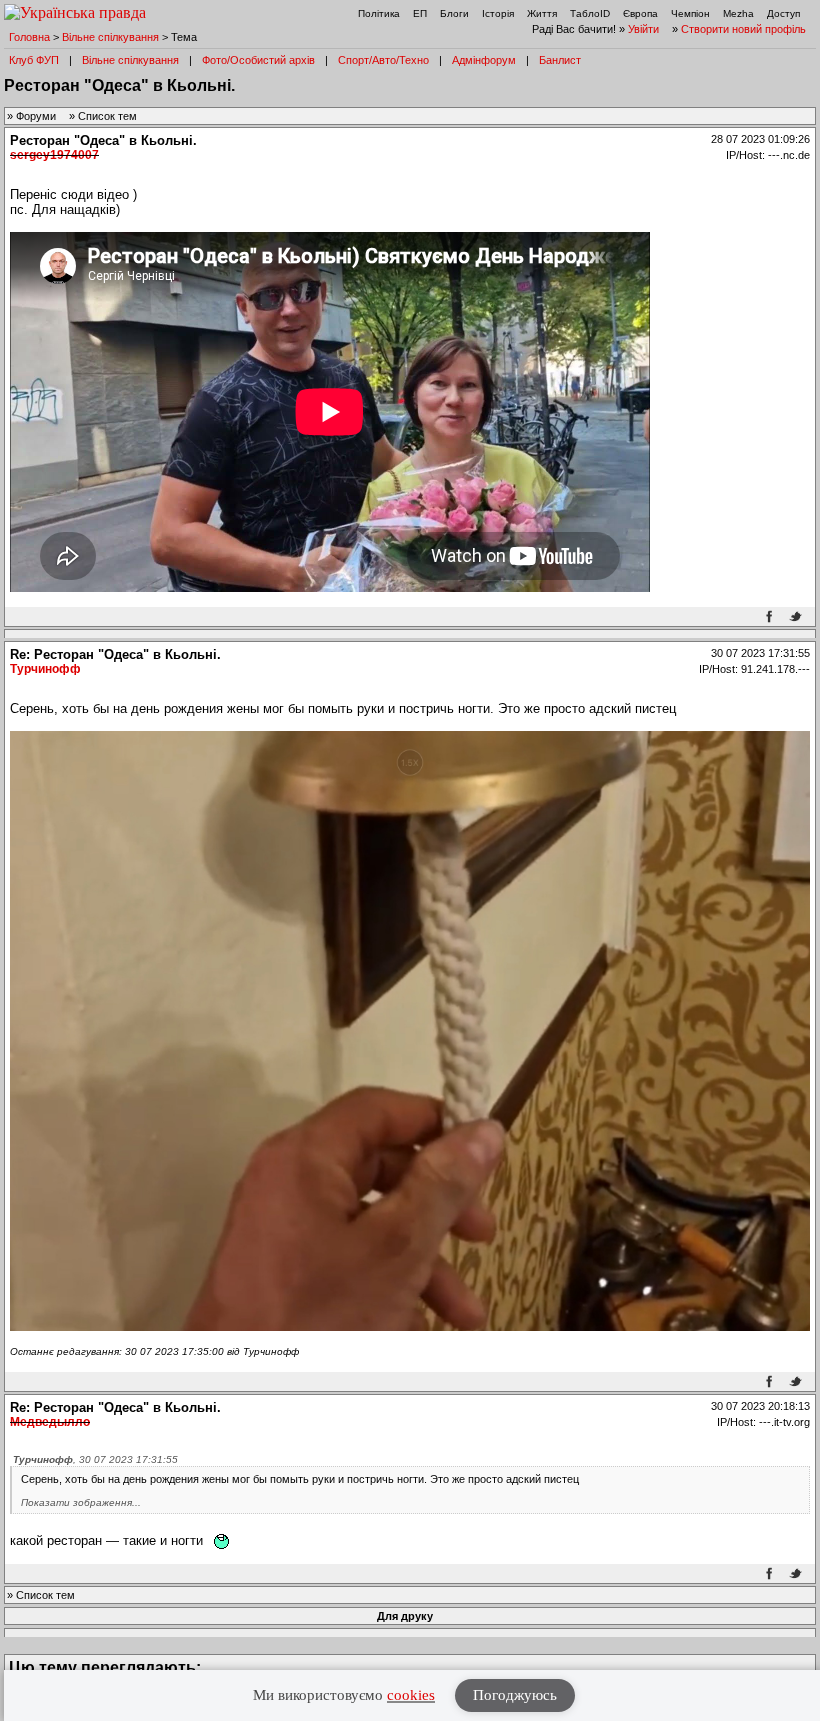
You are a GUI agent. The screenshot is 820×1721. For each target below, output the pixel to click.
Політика (379, 13)
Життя (542, 13)
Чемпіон (690, 13)
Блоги (454, 13)
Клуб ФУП (34, 60)
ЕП (420, 13)
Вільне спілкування (110, 37)
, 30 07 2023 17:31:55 (95, 1459)
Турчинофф (45, 669)
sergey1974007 (54, 155)
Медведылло (50, 1422)
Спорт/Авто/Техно (383, 60)
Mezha (738, 13)
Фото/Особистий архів (258, 60)
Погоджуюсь (515, 1695)
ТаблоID (590, 13)
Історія (498, 13)
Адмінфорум (484, 60)
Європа (640, 13)
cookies (411, 1695)
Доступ (783, 13)
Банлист (560, 60)
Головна (29, 37)
